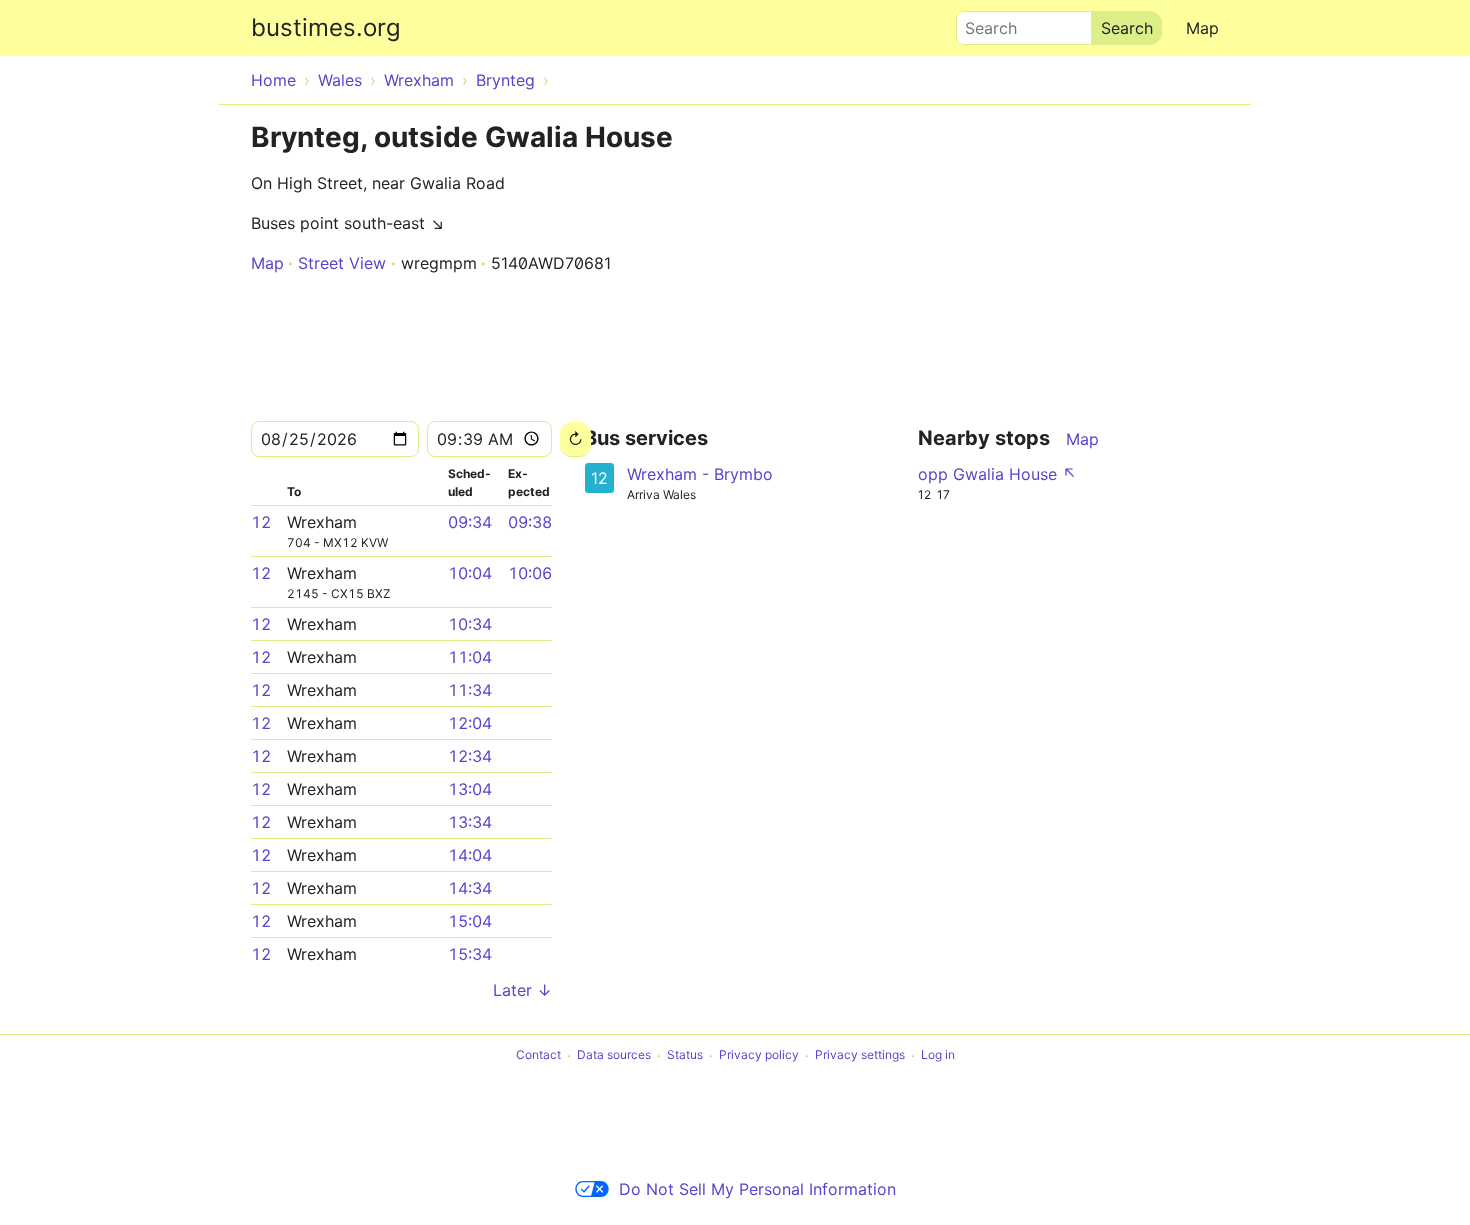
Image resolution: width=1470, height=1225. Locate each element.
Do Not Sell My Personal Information (757, 1189)
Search (982, 23)
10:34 (470, 624)
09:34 (470, 522)
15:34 (470, 954)
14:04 (470, 855)
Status (685, 1055)
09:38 (530, 522)
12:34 (470, 756)
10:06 (530, 573)
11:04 (470, 657)
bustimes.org (326, 27)
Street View (342, 263)
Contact (538, 1055)
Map (1202, 28)
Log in (938, 1055)
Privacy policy (759, 1055)
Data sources (614, 1055)
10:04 (470, 573)
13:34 (470, 822)
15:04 (470, 921)
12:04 (470, 723)
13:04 (470, 789)
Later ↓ (522, 990)
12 (261, 522)
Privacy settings (860, 1055)
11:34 (470, 690)
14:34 (470, 888)
